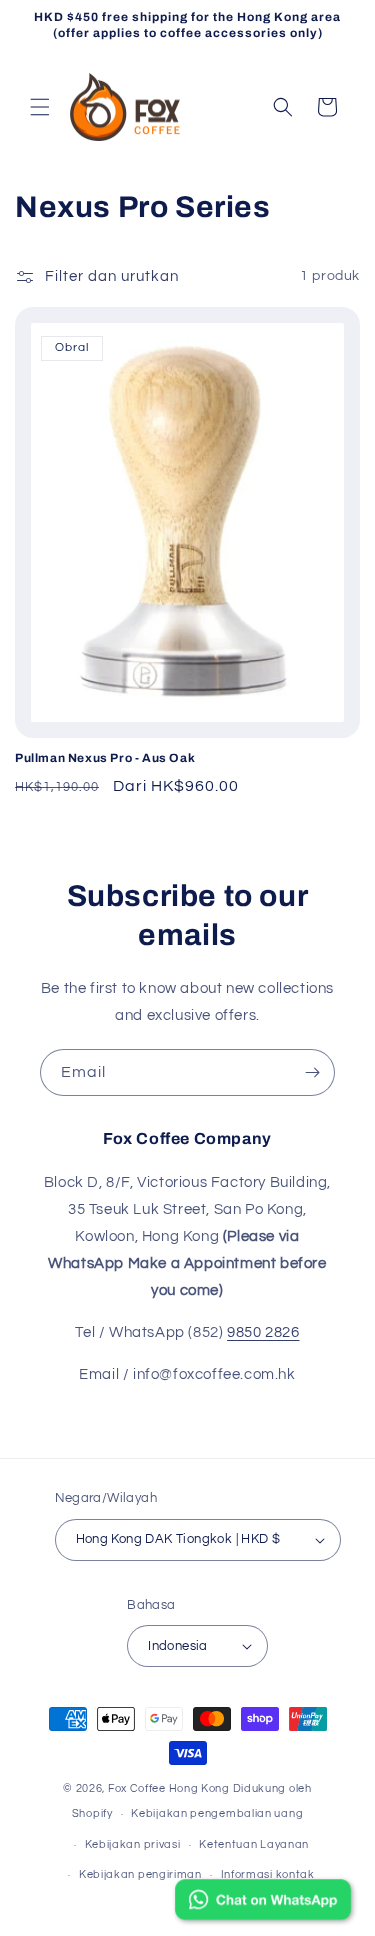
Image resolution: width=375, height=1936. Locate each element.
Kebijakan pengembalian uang (217, 1813)
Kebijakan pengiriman (140, 1874)
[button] (40, 107)
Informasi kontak (268, 1874)
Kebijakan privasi (133, 1844)
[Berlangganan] (312, 1072)
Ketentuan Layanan (254, 1844)
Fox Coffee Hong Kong (169, 1788)
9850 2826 (263, 1332)
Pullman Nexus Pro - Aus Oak (105, 758)
